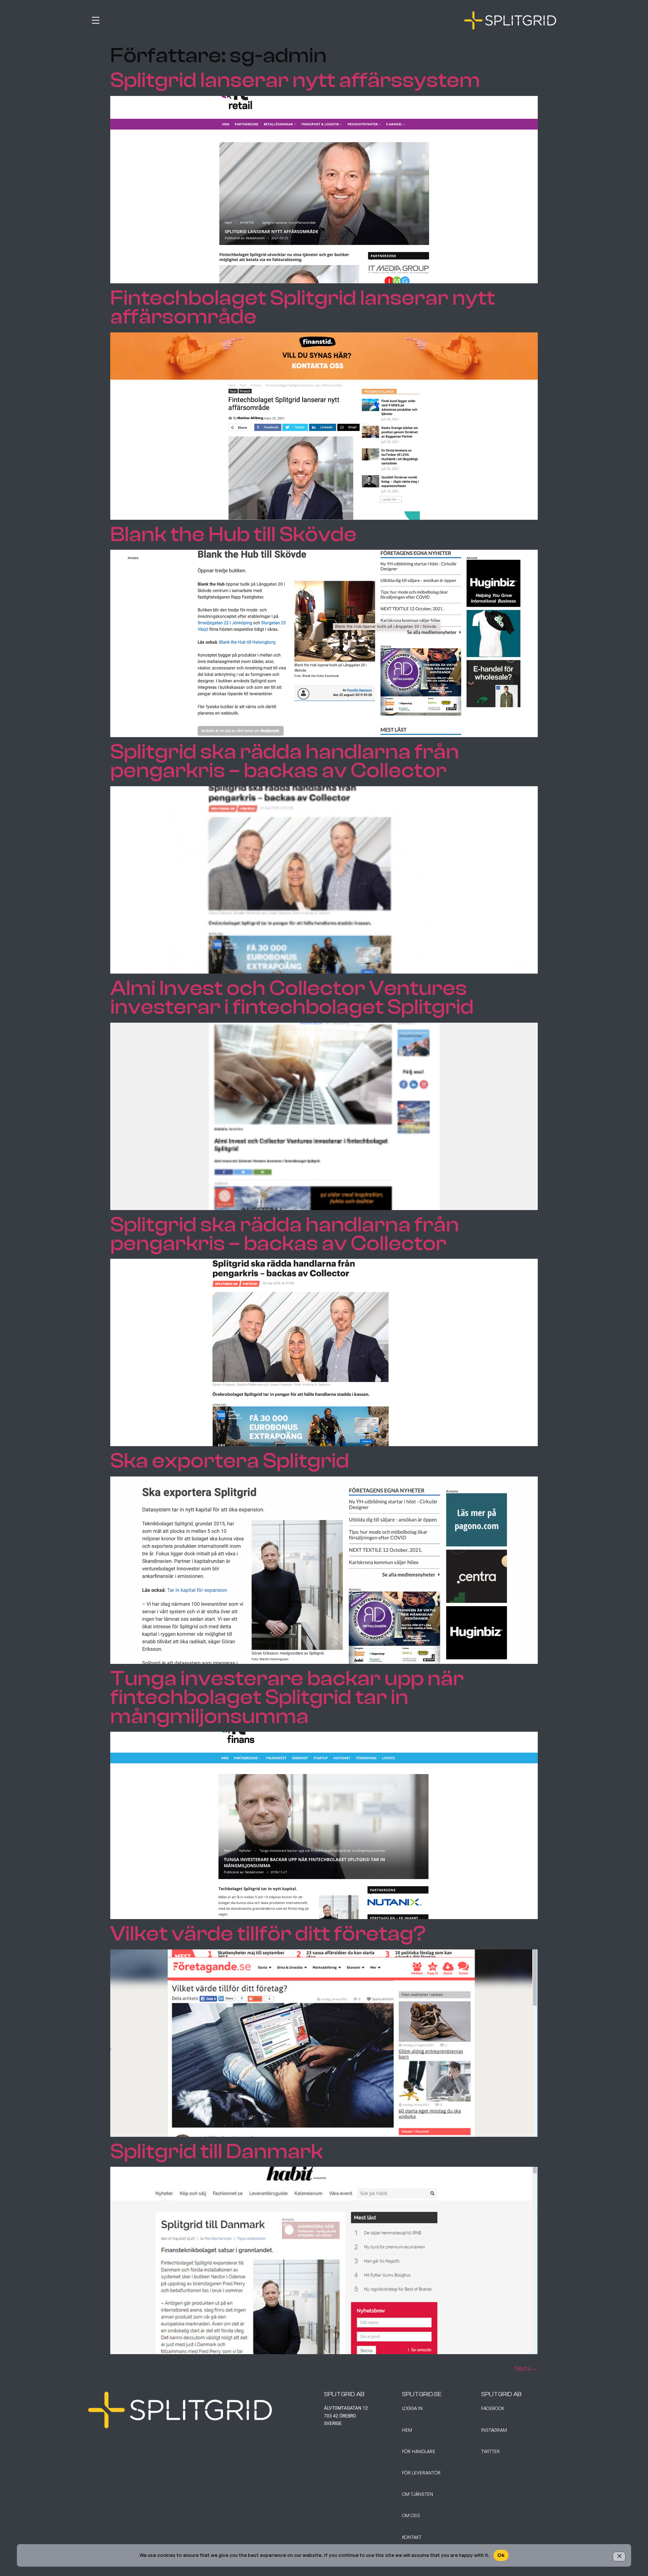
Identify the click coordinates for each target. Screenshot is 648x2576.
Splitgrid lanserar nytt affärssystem (295, 80)
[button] (206, 19)
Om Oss (411, 2515)
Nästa (526, 2368)
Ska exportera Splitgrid (230, 1461)
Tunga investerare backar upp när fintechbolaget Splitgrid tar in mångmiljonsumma (287, 1697)
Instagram (494, 2430)
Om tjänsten (418, 2494)
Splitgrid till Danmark (217, 2151)
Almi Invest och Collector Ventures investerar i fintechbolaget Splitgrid (292, 998)
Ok (501, 2555)
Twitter (490, 2451)
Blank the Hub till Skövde (233, 534)
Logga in (412, 2408)
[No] (619, 2557)
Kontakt (412, 2537)
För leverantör (421, 2473)
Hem (407, 2430)
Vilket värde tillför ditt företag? (268, 1934)
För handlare (419, 2451)
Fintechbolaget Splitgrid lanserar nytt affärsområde (303, 307)
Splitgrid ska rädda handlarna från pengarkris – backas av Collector (285, 761)
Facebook (493, 2408)
